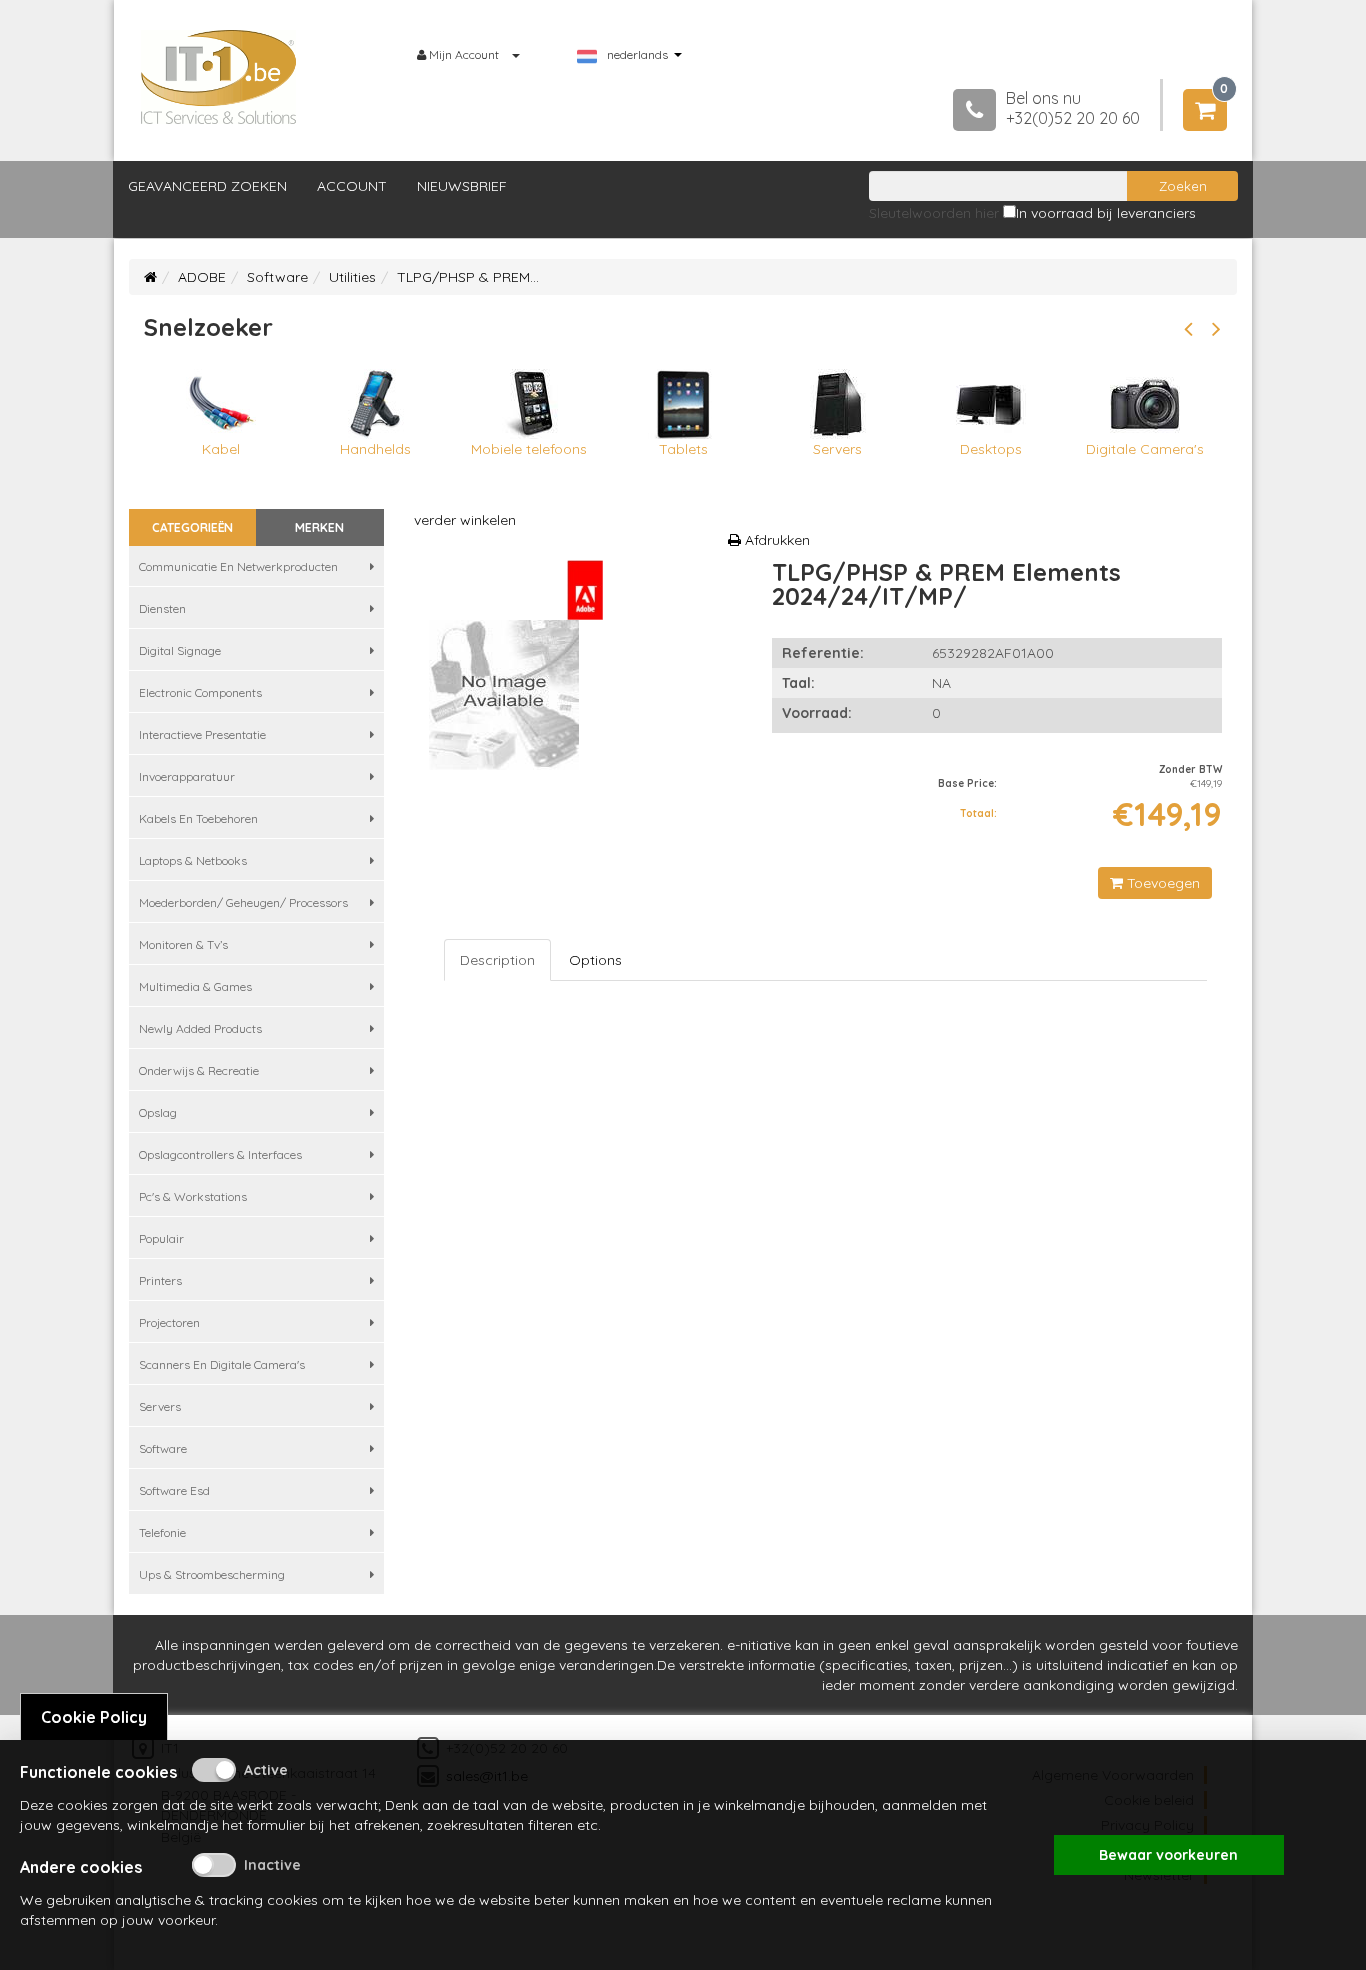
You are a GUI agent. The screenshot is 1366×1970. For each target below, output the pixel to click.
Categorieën (192, 527)
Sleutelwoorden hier (934, 213)
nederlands (637, 55)
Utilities (352, 277)
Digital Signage (180, 650)
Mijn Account (464, 54)
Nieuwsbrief (462, 186)
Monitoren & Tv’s (183, 944)
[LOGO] (219, 77)
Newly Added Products (200, 1028)
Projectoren (169, 1322)
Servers (160, 1406)
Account (352, 186)
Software (277, 277)
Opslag (158, 1112)
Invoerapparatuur (187, 776)
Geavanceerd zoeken (207, 186)
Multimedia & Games (195, 986)
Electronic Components (200, 692)
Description (497, 960)
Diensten (162, 608)
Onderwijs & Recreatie (199, 1070)
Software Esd (174, 1490)
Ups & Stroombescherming (212, 1574)
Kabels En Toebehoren (198, 818)
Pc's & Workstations (193, 1196)
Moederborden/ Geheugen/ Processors (243, 902)
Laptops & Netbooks (193, 860)
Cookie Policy (94, 1717)
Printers (160, 1280)
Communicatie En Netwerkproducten (238, 566)
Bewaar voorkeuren (1168, 1855)
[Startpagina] (150, 277)
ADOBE (202, 277)
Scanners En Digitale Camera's (222, 1364)
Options (595, 960)
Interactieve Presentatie (202, 734)
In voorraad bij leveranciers (1106, 213)
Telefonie (162, 1532)
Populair (161, 1238)
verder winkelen (465, 520)
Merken (319, 527)
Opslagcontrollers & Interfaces (220, 1154)
